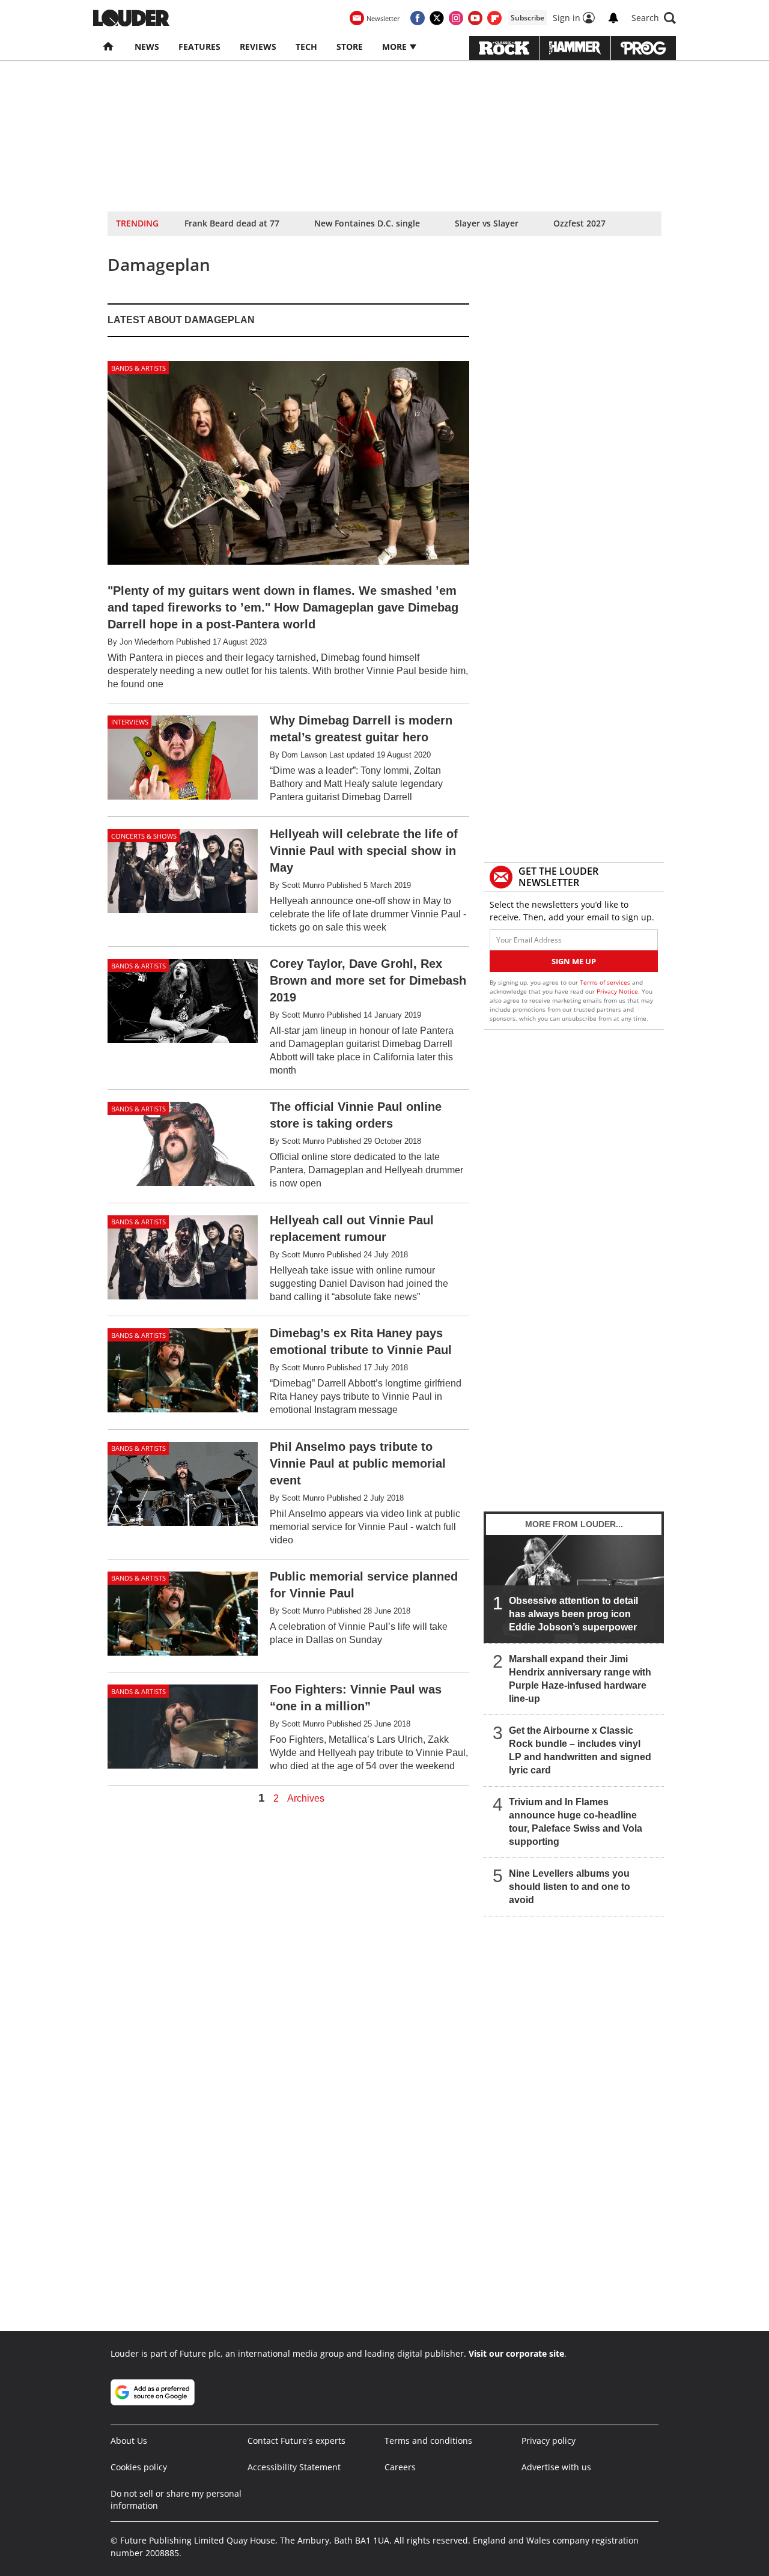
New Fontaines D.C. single (367, 223)
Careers (400, 2467)
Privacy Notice (617, 991)
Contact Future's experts (296, 2441)
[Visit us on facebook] (418, 18)
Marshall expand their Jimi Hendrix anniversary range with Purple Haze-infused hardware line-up (580, 1679)
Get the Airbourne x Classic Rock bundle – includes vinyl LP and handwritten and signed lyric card (580, 1750)
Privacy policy (549, 2441)
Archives (306, 1799)
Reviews (258, 47)
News (147, 47)
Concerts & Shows (144, 836)
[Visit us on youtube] (475, 18)
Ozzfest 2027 (579, 223)
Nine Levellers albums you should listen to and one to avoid (570, 1887)
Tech (306, 47)
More (396, 47)
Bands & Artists (138, 368)
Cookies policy (139, 2467)
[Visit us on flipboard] (494, 18)
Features (199, 47)
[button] (654, 18)
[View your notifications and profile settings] (613, 18)
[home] (109, 47)
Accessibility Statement (294, 2467)
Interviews (130, 722)
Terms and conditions (428, 2441)
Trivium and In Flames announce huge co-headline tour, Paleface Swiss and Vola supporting (576, 1822)
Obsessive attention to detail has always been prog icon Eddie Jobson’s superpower (573, 1614)
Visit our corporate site (516, 2353)
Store (350, 47)
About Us (129, 2441)
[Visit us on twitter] (437, 18)
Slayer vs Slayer (487, 223)
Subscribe (527, 18)
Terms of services (606, 982)
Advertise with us (556, 2467)
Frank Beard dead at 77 (232, 223)
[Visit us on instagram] (456, 18)
